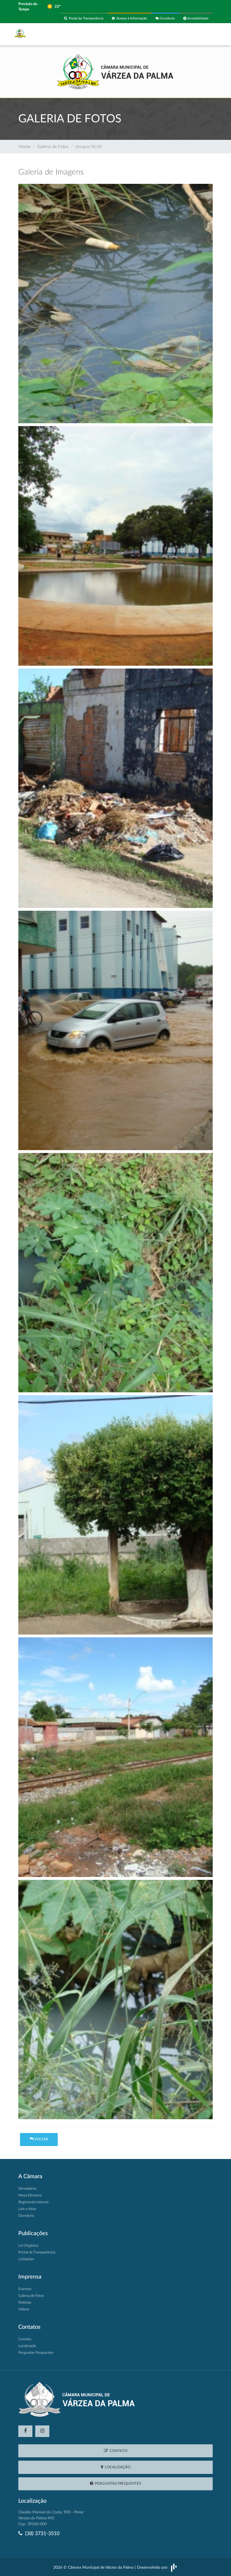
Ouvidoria (167, 18)
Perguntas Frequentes (36, 2353)
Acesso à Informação (131, 18)
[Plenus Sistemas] (174, 2568)
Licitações (26, 2259)
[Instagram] (42, 2431)
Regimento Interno (33, 2202)
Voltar (41, 2139)
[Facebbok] (25, 2431)
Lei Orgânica (28, 2246)
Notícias (25, 2303)
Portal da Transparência (85, 18)
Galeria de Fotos (53, 147)
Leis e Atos (27, 2209)
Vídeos (24, 2309)
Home (25, 147)
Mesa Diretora (30, 2195)
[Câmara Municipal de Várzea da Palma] (115, 71)
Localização (27, 2346)
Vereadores (27, 2189)
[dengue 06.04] (115, 305)
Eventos (25, 2289)
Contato (25, 2339)
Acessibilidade (197, 18)
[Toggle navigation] (205, 34)
